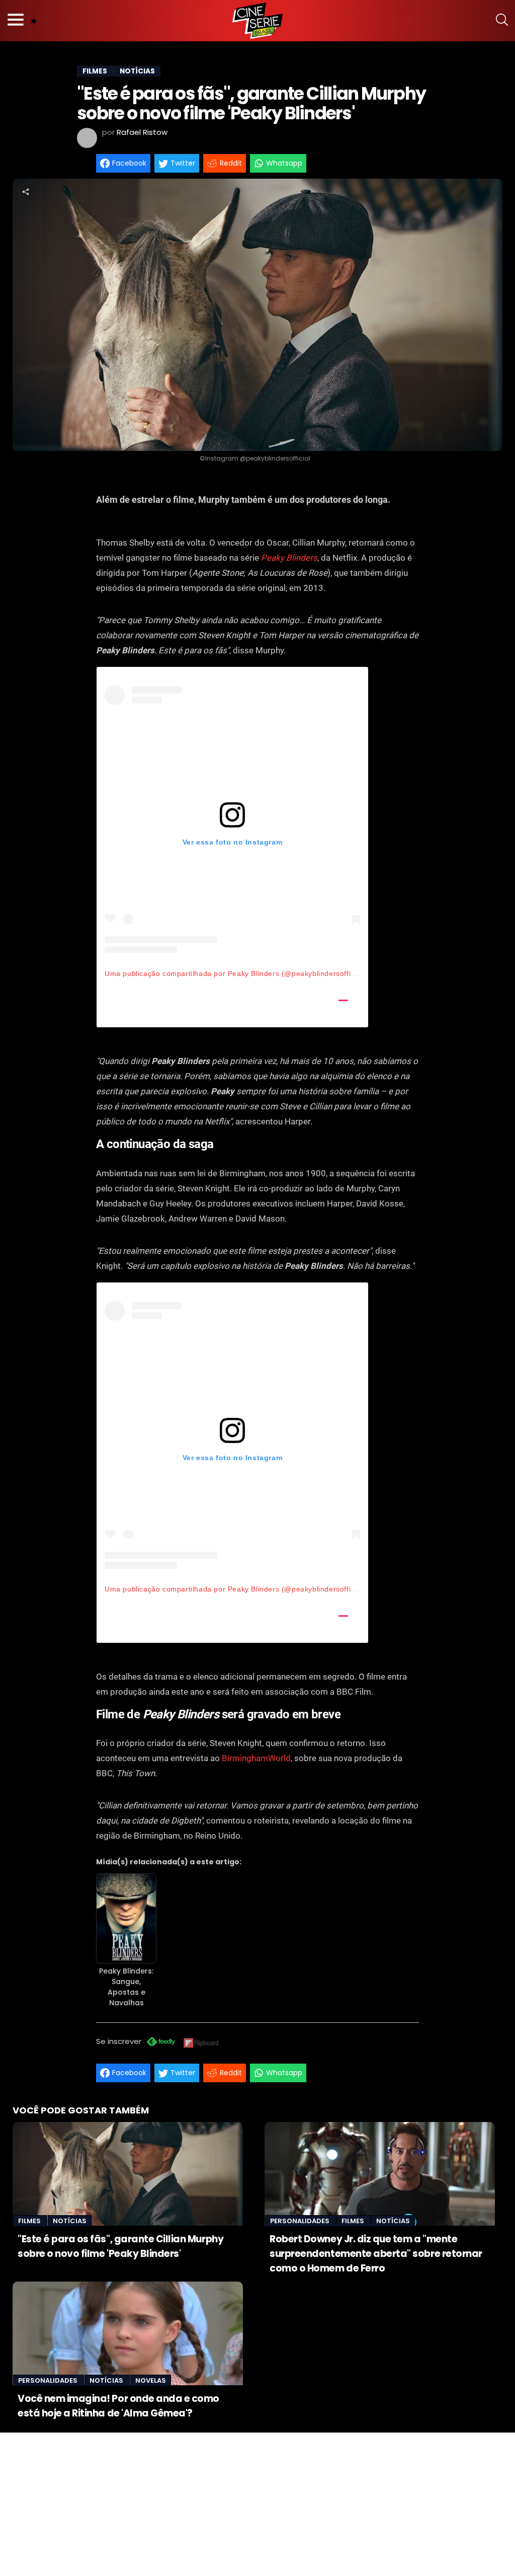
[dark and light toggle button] (34, 21)
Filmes (30, 2221)
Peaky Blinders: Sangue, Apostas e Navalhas (126, 1987)
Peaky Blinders (289, 558)
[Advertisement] (257, 2503)
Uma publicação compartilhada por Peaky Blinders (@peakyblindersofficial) (235, 973)
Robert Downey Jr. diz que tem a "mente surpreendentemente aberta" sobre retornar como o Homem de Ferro (376, 2254)
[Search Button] (502, 21)
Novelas (151, 2380)
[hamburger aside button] (16, 21)
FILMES (95, 71)
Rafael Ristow (142, 132)
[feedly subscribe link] (161, 2043)
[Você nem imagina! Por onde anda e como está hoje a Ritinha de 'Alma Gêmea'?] (128, 2333)
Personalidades (301, 2221)
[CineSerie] (257, 21)
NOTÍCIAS (137, 71)
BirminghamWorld (256, 1758)
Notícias (70, 2221)
